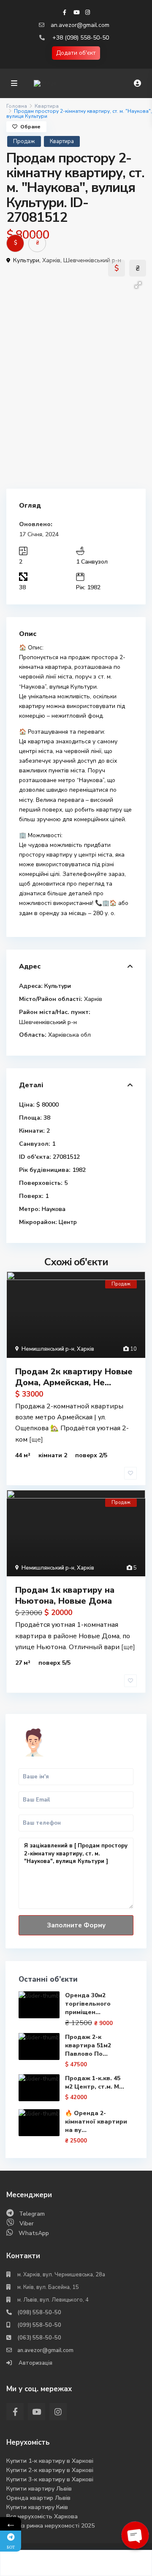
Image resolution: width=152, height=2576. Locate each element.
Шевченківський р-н (92, 260)
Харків (51, 260)
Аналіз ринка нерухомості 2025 (50, 2526)
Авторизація (35, 2363)
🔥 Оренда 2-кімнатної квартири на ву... (96, 2122)
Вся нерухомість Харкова (42, 2516)
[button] (138, 285)
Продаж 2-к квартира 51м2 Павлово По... (88, 2045)
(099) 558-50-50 (39, 2325)
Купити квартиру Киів (37, 2507)
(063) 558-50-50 (39, 2338)
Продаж (24, 141)
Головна (17, 106)
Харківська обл (69, 1035)
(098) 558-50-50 (39, 2313)
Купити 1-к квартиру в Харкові (50, 2461)
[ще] (36, 1440)
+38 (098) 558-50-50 (81, 38)
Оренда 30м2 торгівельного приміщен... (88, 2004)
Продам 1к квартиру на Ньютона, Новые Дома (65, 1595)
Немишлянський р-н (48, 1349)
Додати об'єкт (76, 53)
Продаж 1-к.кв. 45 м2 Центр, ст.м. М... (95, 2082)
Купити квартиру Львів (39, 2489)
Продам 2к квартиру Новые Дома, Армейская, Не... (74, 1377)
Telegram (32, 2214)
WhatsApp (34, 2233)
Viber (27, 2223)
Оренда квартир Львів (38, 2498)
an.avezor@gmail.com (80, 25)
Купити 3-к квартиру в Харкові (50, 2479)
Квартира (47, 106)
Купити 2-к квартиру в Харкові (50, 2470)
